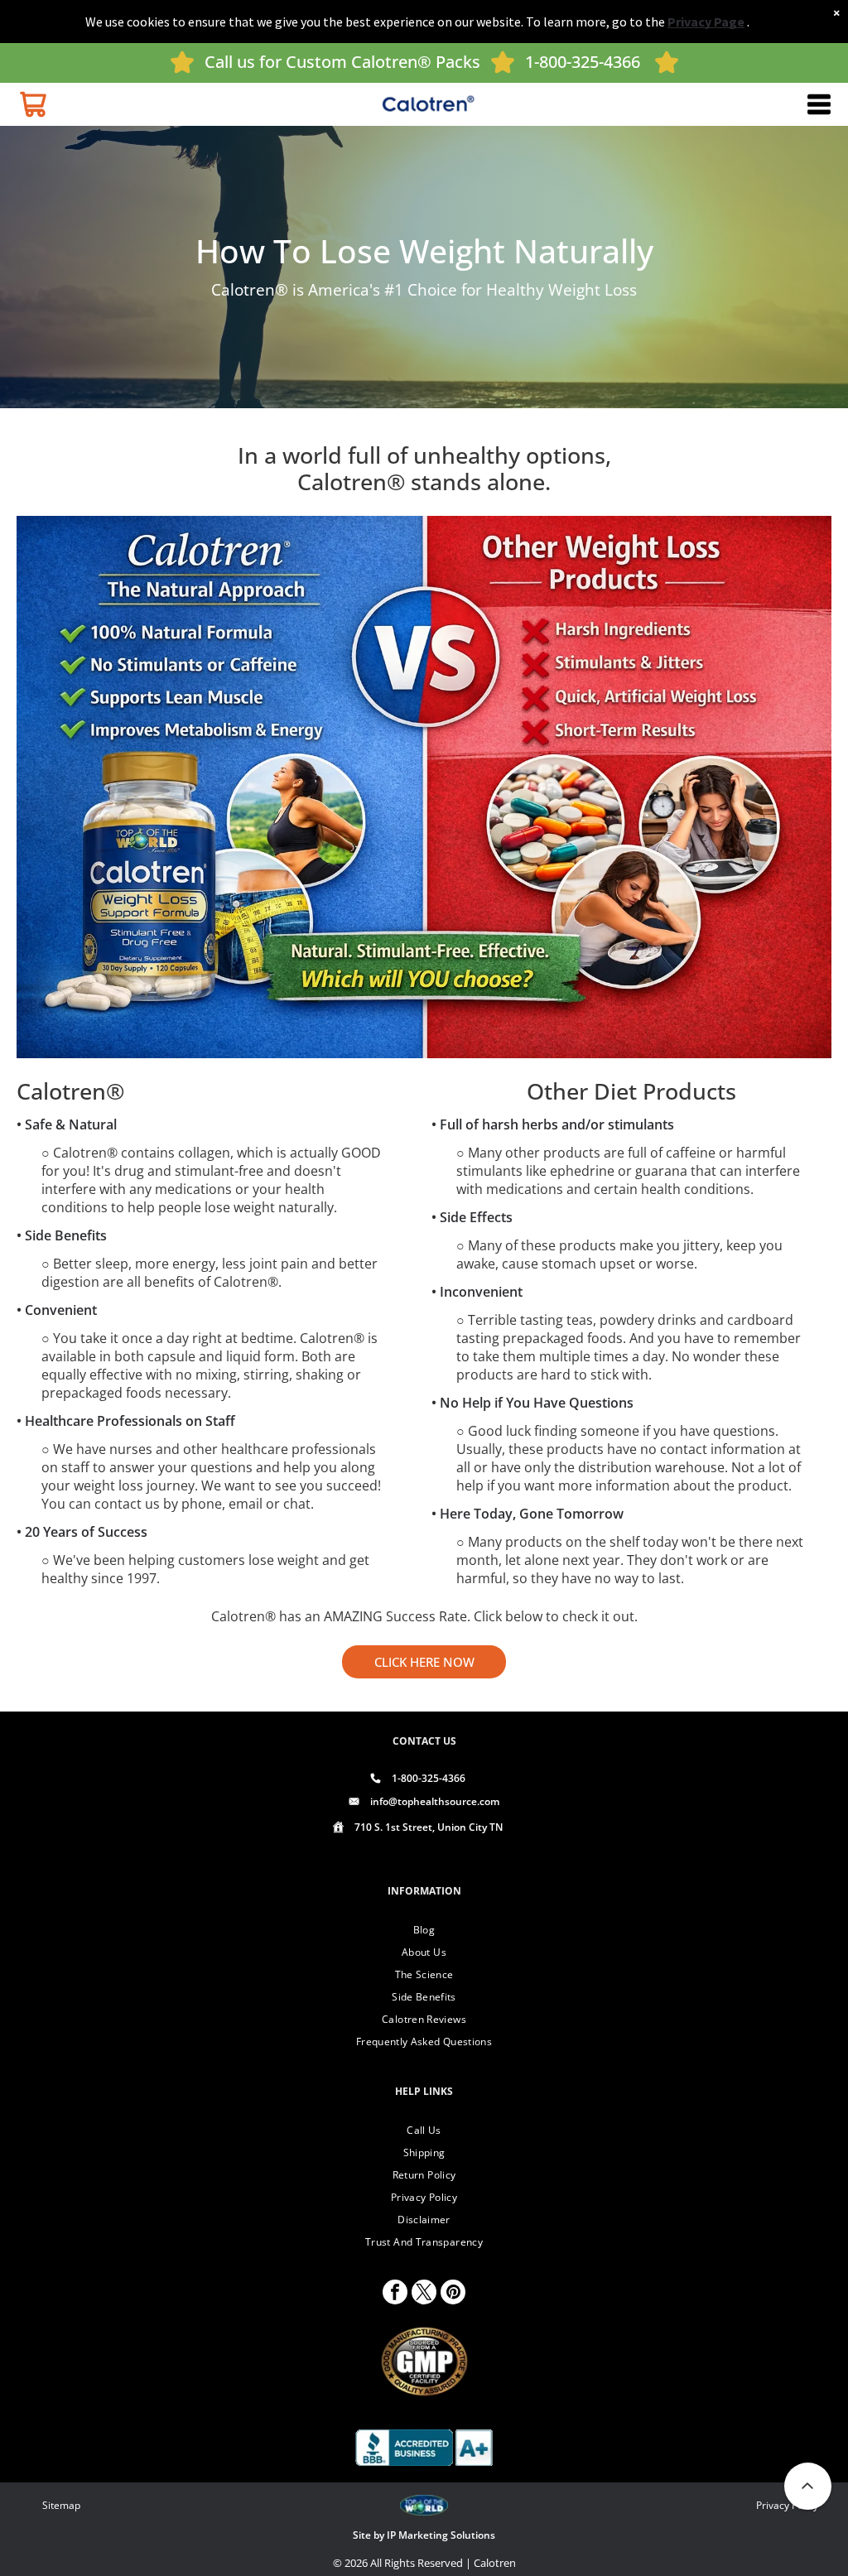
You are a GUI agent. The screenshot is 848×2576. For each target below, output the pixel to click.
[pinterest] (453, 2294)
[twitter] (424, 2294)
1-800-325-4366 (583, 62)
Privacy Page (706, 22)
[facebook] (395, 2294)
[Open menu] (819, 104)
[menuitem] (424, 1930)
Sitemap (61, 2505)
